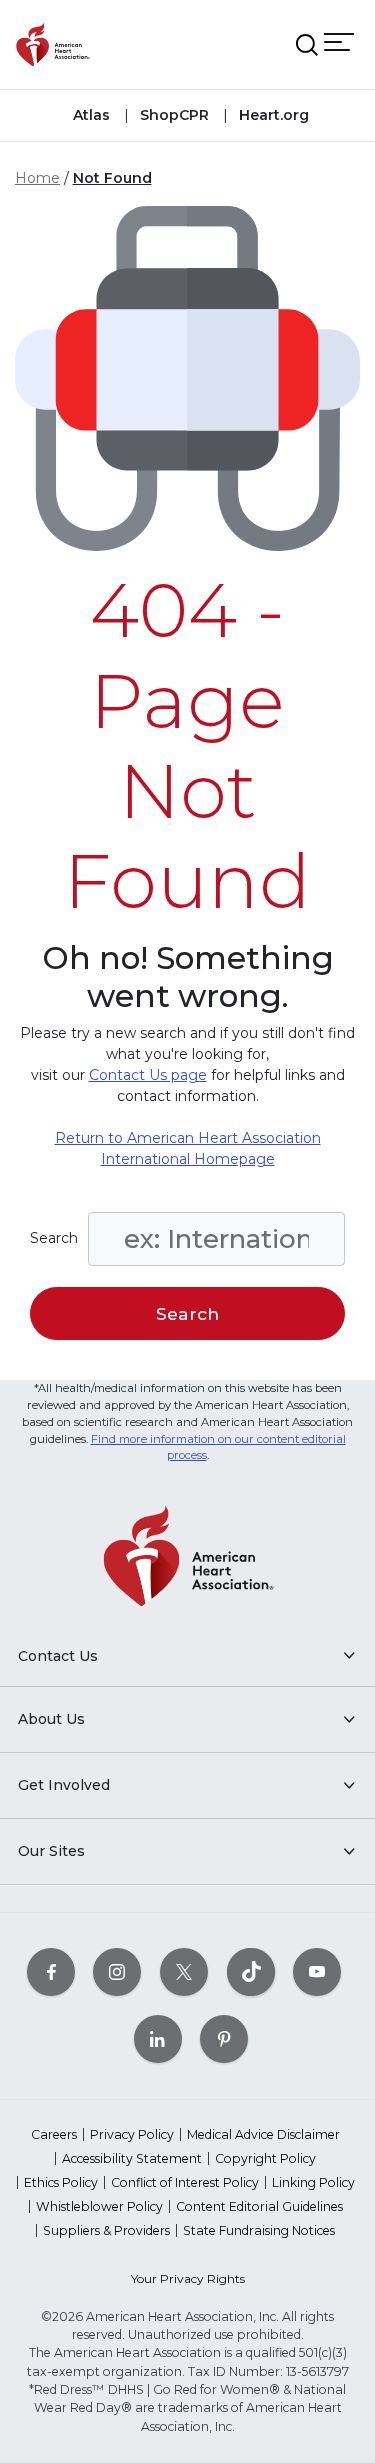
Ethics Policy (61, 2182)
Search (54, 1238)
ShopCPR (172, 115)
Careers (54, 2134)
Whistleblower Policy (99, 2206)
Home (37, 178)
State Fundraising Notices (259, 2230)
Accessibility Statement (132, 2158)
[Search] (307, 45)
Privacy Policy (132, 2134)
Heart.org (272, 115)
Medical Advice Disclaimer (263, 2134)
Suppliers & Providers (106, 2230)
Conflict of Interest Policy (185, 2182)
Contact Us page (148, 1075)
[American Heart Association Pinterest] (224, 2038)
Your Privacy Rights (188, 2278)
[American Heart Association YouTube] (317, 1971)
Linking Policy (313, 2182)
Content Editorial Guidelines (259, 2206)
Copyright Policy (265, 2158)
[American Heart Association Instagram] (117, 1971)
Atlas (91, 115)
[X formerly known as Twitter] (184, 1971)
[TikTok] (251, 1971)
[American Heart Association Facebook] (51, 1971)
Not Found (112, 178)
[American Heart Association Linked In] (158, 2038)
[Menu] (339, 41)
